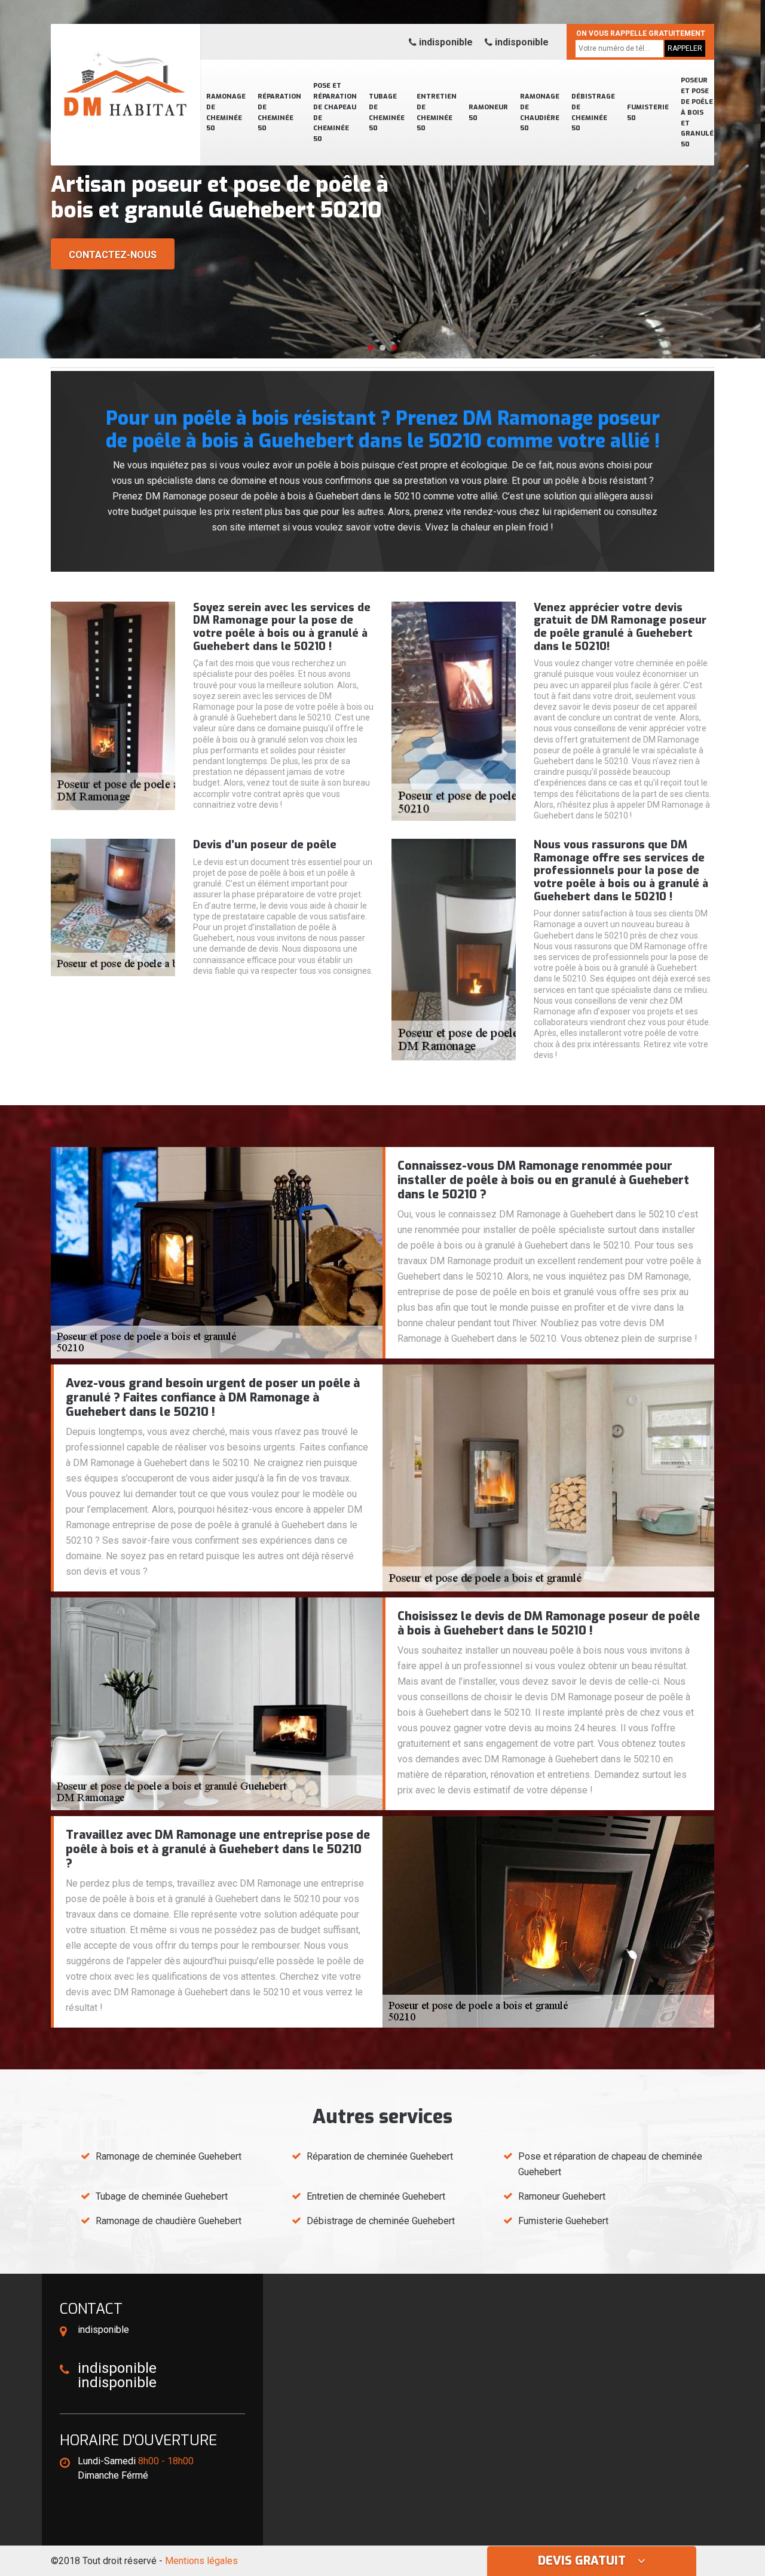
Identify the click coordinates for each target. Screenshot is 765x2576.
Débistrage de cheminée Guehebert (381, 2221)
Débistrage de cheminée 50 (593, 113)
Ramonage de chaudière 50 (540, 113)
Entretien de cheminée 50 (437, 113)
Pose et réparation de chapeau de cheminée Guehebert (610, 2164)
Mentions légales (201, 2561)
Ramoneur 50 (488, 113)
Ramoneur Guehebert (562, 2196)
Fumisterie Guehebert (563, 2221)
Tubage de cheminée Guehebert (162, 2196)
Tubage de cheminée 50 (387, 113)
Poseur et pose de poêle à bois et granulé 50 (697, 112)
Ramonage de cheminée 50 (226, 113)
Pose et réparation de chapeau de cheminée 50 (335, 112)
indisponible (445, 42)
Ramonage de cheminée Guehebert (169, 2156)
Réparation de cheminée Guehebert (380, 2156)
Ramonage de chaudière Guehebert (169, 2221)
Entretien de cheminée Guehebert (376, 2196)
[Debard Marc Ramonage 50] (126, 69)
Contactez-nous (113, 255)
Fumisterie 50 (648, 113)
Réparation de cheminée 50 (279, 113)
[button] (371, 348)
